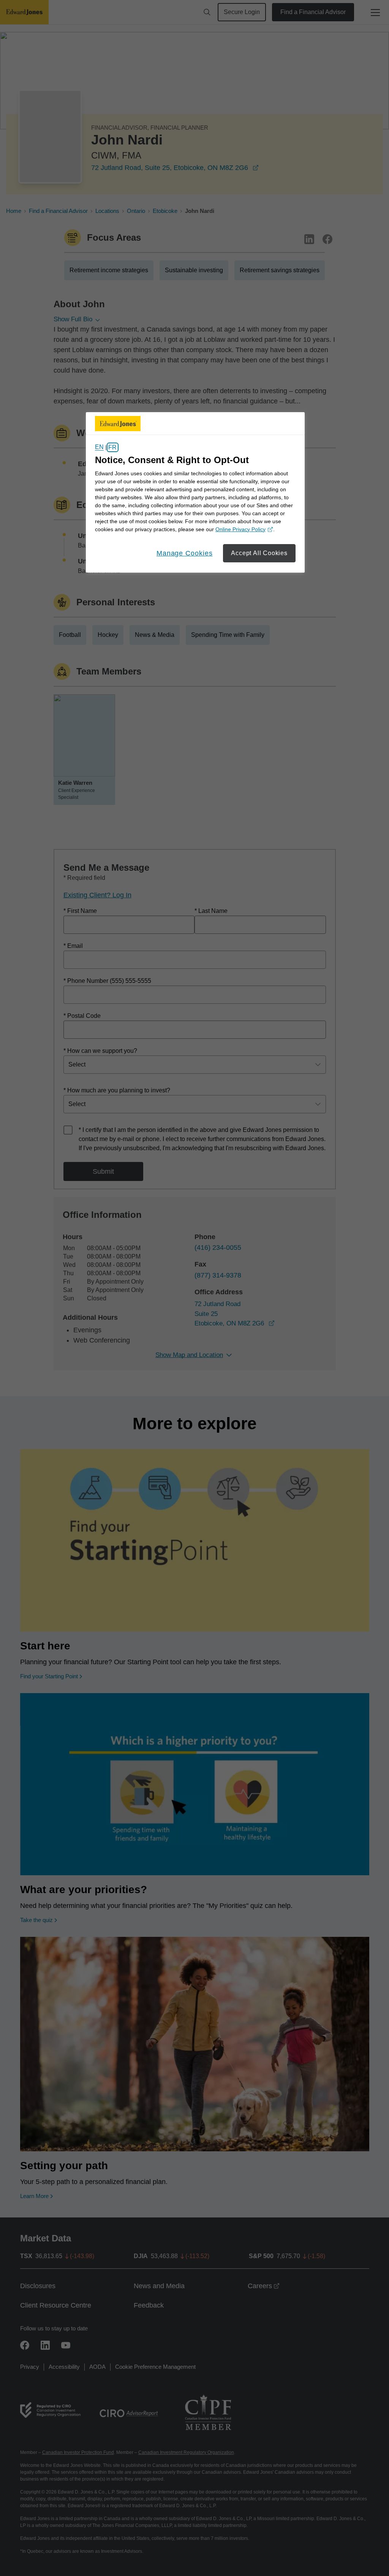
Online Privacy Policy (243, 530)
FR (112, 447)
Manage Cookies (185, 553)
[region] (195, 492)
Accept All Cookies (259, 553)
